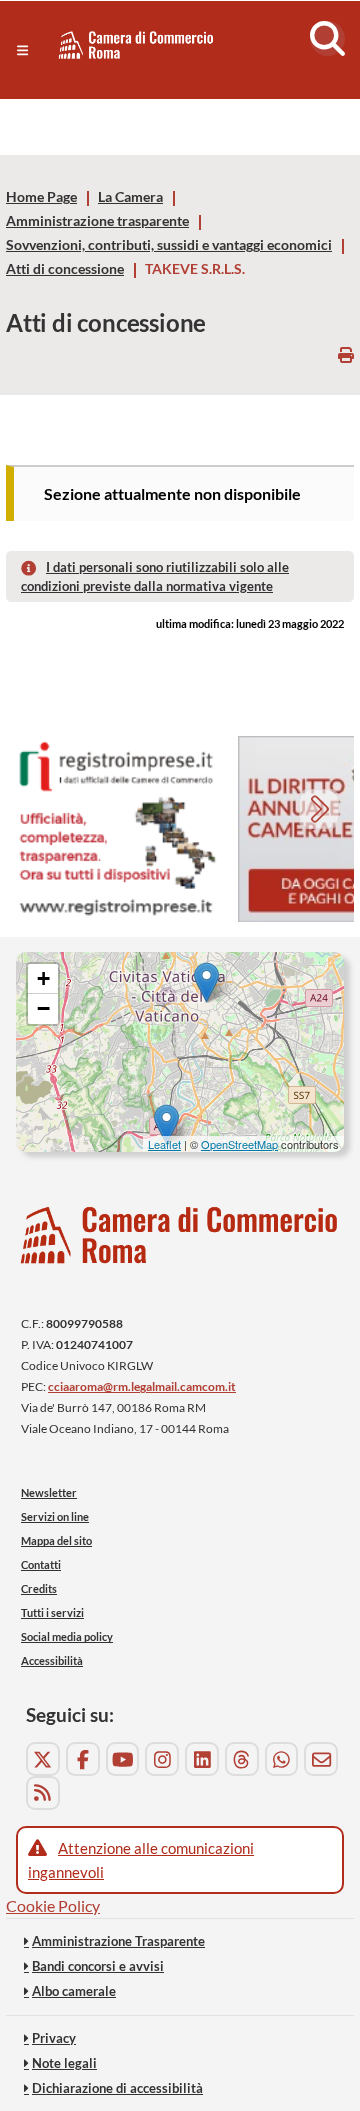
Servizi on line (55, 1516)
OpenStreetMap (239, 1144)
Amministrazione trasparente (97, 221)
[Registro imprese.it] (116, 829)
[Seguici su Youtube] (123, 1759)
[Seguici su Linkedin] (202, 1759)
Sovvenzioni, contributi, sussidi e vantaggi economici (169, 245)
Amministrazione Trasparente (118, 1941)
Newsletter (49, 1492)
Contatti (41, 1564)
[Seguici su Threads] (242, 1759)
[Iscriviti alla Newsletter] (321, 1759)
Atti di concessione (65, 269)
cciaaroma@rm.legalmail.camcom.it (142, 1386)
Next (321, 811)
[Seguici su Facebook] (83, 1759)
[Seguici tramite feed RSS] (43, 1793)
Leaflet (164, 1144)
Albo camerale (74, 1991)
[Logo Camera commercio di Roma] (180, 1235)
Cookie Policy (53, 1905)
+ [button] (43, 978)
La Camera (130, 197)
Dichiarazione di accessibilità (117, 2088)
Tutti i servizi (52, 1612)
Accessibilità (52, 1660)
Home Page (41, 197)
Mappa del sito (56, 1540)
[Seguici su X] (43, 1759)
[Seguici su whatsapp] (282, 1759)
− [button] (43, 1008)
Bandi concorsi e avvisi (98, 1966)
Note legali (64, 2063)
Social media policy (67, 1636)
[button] (22, 50)
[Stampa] (346, 354)
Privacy (54, 2038)
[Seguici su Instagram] (162, 1759)
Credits (39, 1588)
